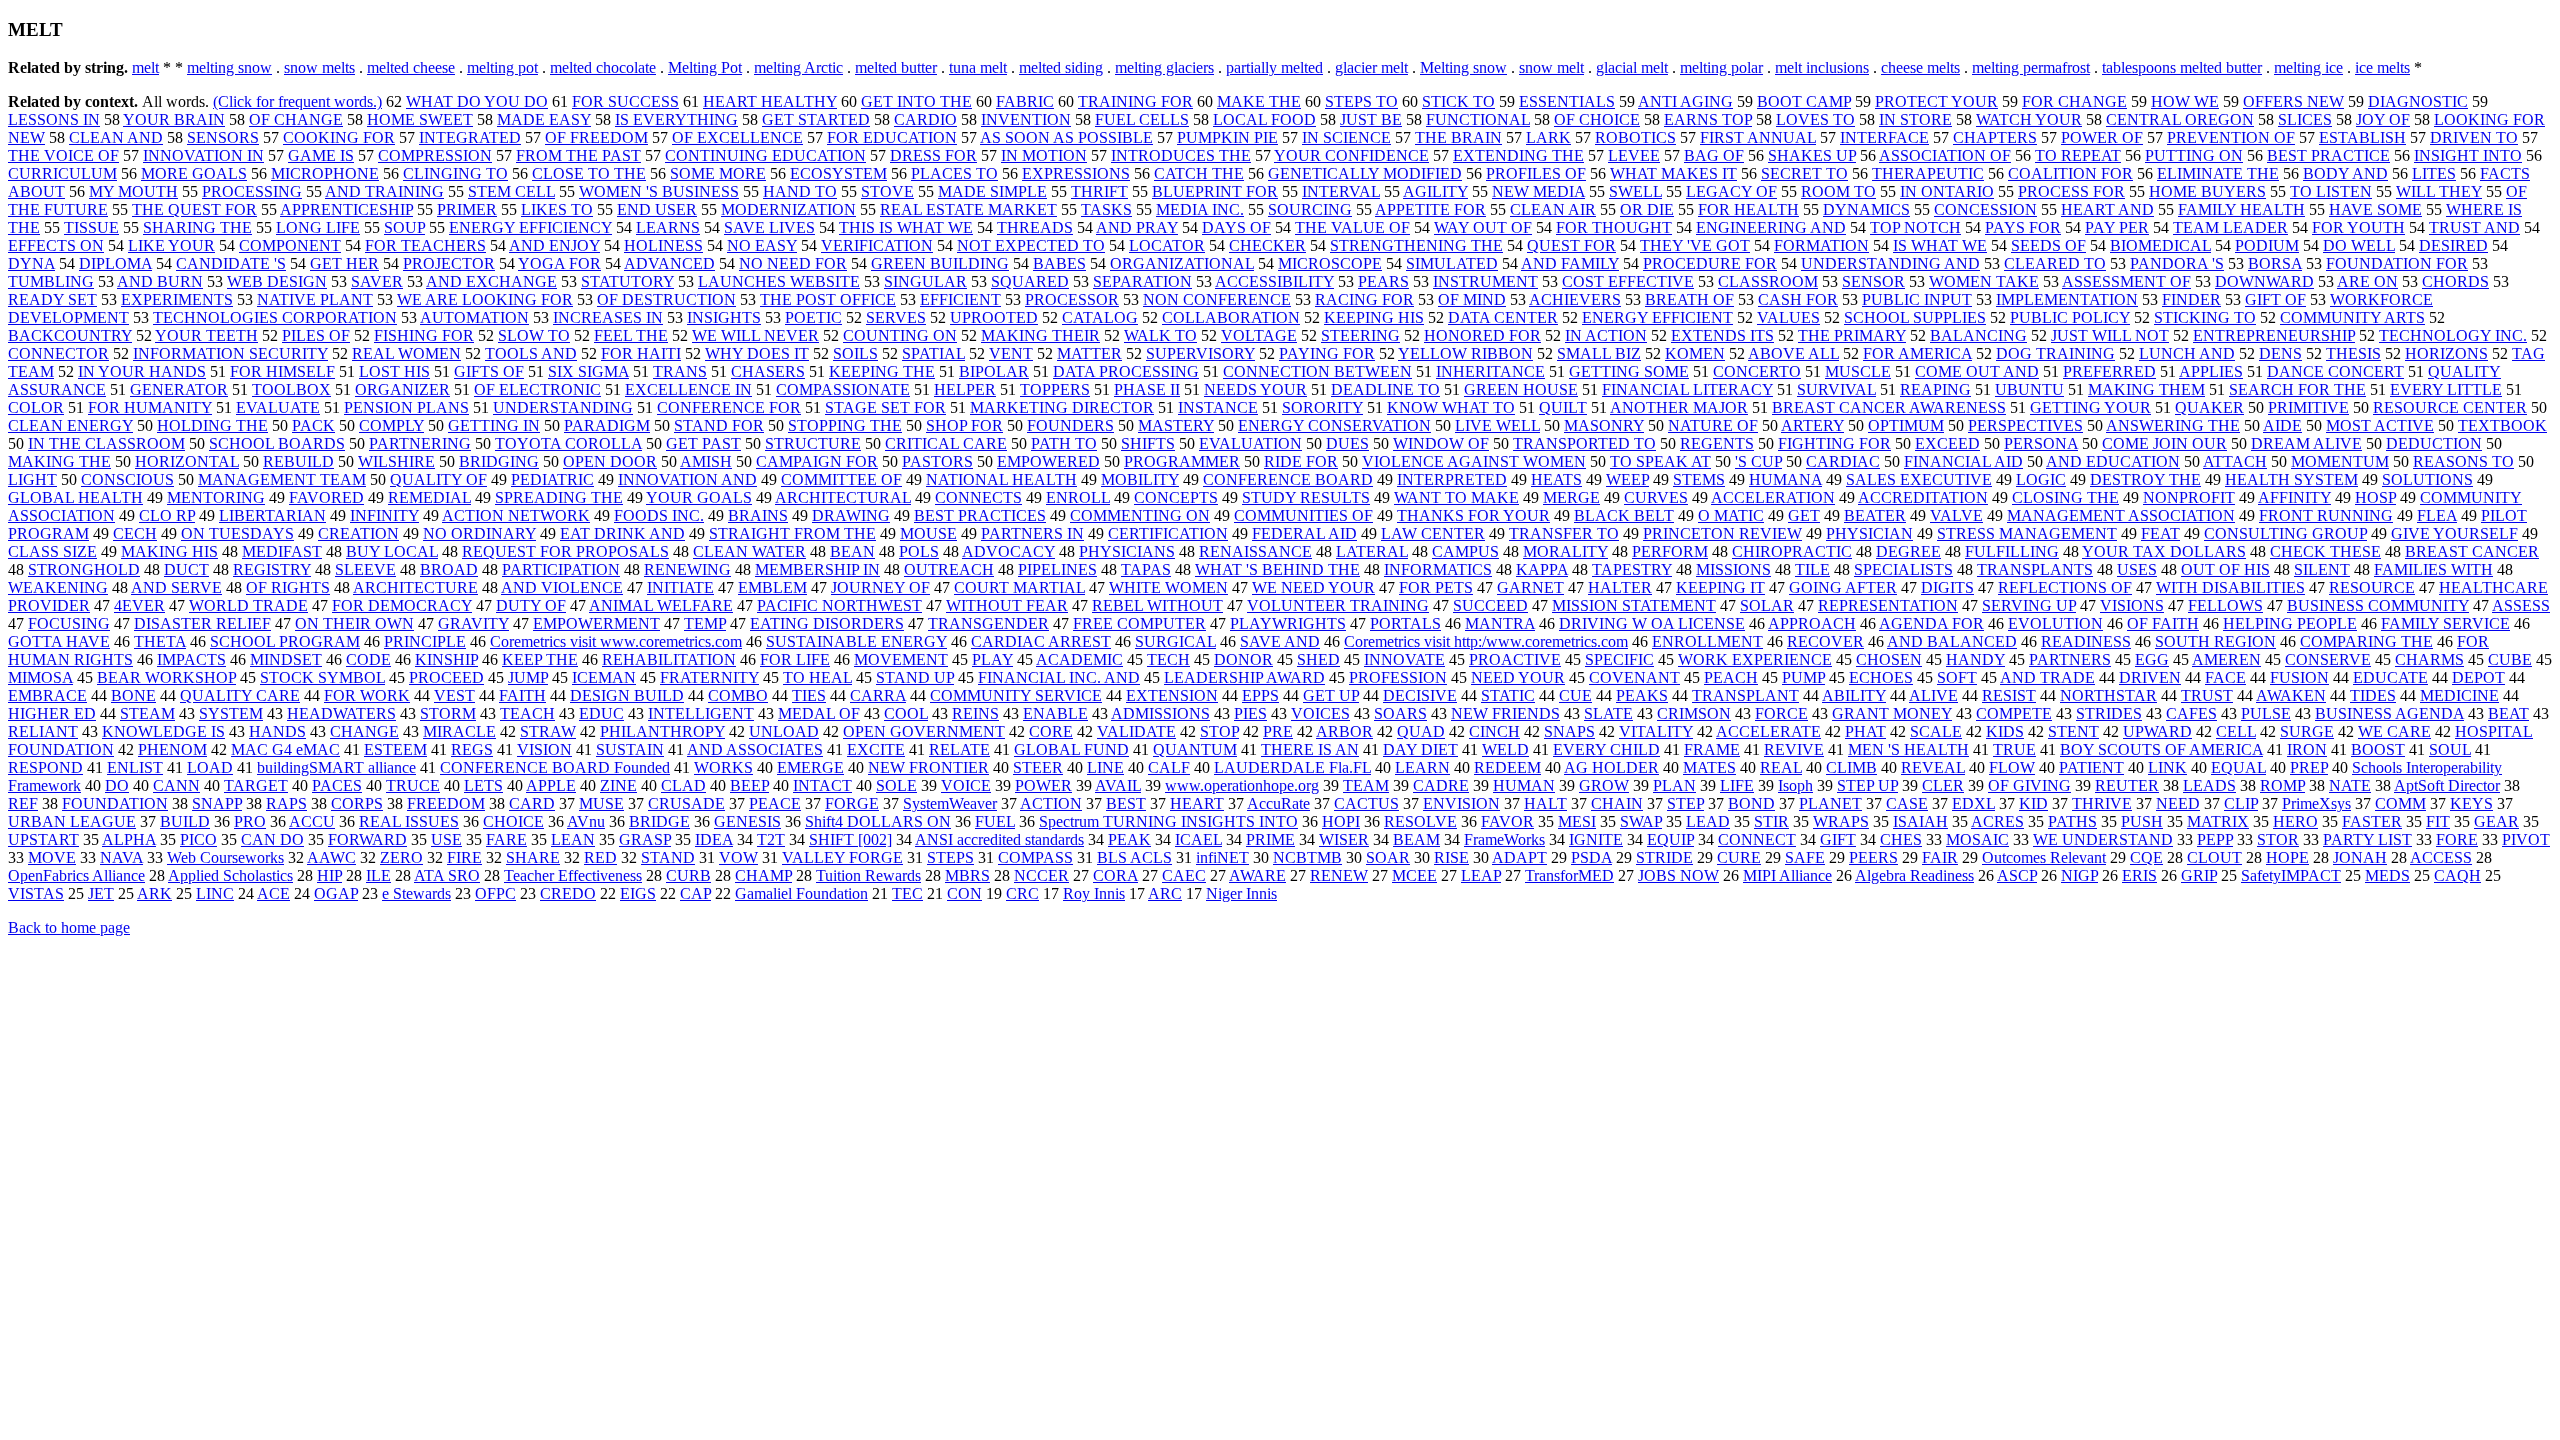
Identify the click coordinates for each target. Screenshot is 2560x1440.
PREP (2309, 767)
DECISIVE (1420, 695)
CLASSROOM (1768, 281)
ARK (154, 893)
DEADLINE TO (1385, 389)
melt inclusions (1822, 67)
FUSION (2299, 677)
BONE (133, 695)
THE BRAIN (1458, 137)
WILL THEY (2439, 191)
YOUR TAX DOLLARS (2164, 551)
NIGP (2079, 875)
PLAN (1674, 785)
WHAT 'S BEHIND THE (1277, 569)
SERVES (896, 317)
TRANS (680, 371)
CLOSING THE (2065, 497)
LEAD (1708, 821)
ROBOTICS (1635, 137)
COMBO (738, 695)
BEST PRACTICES (980, 515)
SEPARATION (1142, 281)
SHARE (533, 857)
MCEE (1414, 875)
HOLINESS (663, 245)
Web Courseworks (225, 857)
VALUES (1788, 317)
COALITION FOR (2070, 173)
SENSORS (223, 137)
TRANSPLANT (1745, 695)
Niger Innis (1241, 893)
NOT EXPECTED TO (1031, 245)
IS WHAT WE (1940, 245)
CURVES (1656, 497)
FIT (2438, 821)
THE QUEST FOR (194, 209)
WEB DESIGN (277, 281)
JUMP (528, 677)
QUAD (1421, 731)
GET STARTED (816, 119)
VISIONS (2132, 605)
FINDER (2191, 299)
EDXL (1973, 803)
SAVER (377, 281)
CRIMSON (1694, 713)
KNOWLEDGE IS (163, 731)
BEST (1126, 803)
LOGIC (2041, 479)
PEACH (1731, 677)
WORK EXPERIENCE (1755, 659)
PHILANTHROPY (662, 731)
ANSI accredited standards (999, 839)
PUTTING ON (2194, 155)
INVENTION (1026, 119)
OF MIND (1472, 299)
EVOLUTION (2055, 623)
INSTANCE (1218, 407)
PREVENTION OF (2231, 137)
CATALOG (1100, 317)
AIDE (2282, 425)
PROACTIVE (1515, 659)
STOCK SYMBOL (322, 677)
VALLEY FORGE (842, 857)
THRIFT (1099, 191)
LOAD (210, 767)
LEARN (1422, 767)
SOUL (2450, 749)
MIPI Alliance (1787, 875)
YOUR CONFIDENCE (1351, 155)
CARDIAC (1843, 461)
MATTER (1089, 353)
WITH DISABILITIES (2230, 587)
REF (23, 803)
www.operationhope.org (1242, 785)
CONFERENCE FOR (729, 407)
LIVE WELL (1497, 425)
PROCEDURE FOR (1710, 263)
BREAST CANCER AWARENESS (1889, 407)
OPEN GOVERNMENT (924, 731)
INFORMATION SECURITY (230, 353)
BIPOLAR (994, 371)
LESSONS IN (54, 119)
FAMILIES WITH (2433, 569)
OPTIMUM (1906, 425)
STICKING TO (2205, 317)
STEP (1685, 803)
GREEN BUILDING (940, 263)
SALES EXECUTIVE (1919, 479)
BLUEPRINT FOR (1215, 191)
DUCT (186, 569)
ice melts (2382, 67)
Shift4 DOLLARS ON (878, 821)
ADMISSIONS (1160, 713)
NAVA (121, 857)
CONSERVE (2328, 659)
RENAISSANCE (1255, 551)
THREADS (1035, 227)
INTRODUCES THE (1181, 155)
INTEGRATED (470, 137)
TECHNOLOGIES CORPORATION (275, 317)
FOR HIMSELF (282, 371)
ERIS (2139, 875)
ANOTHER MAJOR (1679, 407)
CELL (2236, 731)
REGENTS (1717, 443)
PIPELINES (1057, 569)
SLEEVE (365, 569)
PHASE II (1147, 389)
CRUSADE (686, 803)
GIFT (1838, 839)
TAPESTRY (1632, 569)
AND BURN (160, 281)
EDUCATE (2390, 677)
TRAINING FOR (1135, 101)
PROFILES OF (1536, 173)
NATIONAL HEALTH (1001, 479)
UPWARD (2157, 731)
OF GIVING (2029, 785)
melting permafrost (2031, 67)
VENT (1011, 353)
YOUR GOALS (699, 497)
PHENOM (172, 749)
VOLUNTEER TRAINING (1338, 605)
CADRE (1441, 785)
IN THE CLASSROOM (106, 443)
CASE (1907, 803)
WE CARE (2394, 731)
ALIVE (1933, 695)
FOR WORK (367, 695)
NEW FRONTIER (928, 767)
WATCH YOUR (2029, 119)
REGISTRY (272, 569)
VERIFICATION (877, 245)
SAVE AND (1280, 641)
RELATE (959, 749)
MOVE (52, 857)
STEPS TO (1361, 101)
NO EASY (762, 245)
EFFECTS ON (56, 245)
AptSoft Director (2447, 785)
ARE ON (2367, 281)
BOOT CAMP (1804, 101)
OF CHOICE (1597, 119)
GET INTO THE (916, 101)
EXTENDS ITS (1722, 335)
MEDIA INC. (1200, 209)
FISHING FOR (424, 335)
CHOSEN (1889, 659)
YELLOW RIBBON (1465, 353)
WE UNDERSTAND (2103, 839)
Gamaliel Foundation (801, 893)
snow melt (1551, 67)
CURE (1739, 857)
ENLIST (135, 767)
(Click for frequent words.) (297, 101)
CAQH (2457, 875)
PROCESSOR (1072, 299)
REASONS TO (2463, 461)
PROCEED (446, 677)
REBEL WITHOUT (1157, 605)
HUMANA (1785, 479)
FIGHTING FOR (1834, 443)
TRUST (2207, 695)
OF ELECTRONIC (537, 389)
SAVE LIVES (769, 227)
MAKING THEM (2146, 389)
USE (446, 839)
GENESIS (747, 821)
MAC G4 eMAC (285, 749)
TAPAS (1146, 569)
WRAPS (1841, 821)
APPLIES (2211, 371)
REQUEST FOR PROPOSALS (565, 551)
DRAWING (851, 515)
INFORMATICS (1438, 569)
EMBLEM (772, 587)
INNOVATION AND (687, 479)
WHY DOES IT (757, 353)
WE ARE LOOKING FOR (485, 299)
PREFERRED (2109, 371)
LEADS (2209, 785)
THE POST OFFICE (828, 299)
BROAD (449, 569)
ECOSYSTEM (838, 173)
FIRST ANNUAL (1758, 137)
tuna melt (978, 67)
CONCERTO (1757, 371)
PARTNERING (420, 443)
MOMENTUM (2340, 461)
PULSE (2266, 713)
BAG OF (1714, 155)
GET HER (344, 263)
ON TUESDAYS (237, 533)
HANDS (277, 731)
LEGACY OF (1731, 191)
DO (117, 785)
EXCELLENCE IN (688, 389)
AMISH (706, 461)
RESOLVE (1420, 821)
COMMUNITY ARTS (2352, 317)
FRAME (1712, 749)
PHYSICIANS (1127, 551)
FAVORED (326, 497)
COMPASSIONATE (843, 389)
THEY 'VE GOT (1695, 245)
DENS (2280, 353)
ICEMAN (604, 677)
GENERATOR (179, 389)
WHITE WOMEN (1168, 587)
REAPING (1935, 389)
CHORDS (2455, 281)
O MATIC (1731, 515)
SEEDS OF (2048, 245)
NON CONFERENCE (1217, 299)
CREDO (568, 893)
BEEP (749, 785)
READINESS (2086, 641)
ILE (378, 875)
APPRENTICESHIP (346, 209)
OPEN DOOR (610, 461)
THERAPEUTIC (1928, 173)
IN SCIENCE (1346, 137)
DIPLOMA (115, 263)
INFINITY (384, 515)
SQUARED (1030, 281)
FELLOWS (2225, 605)
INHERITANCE (1490, 371)
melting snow (229, 67)
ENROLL (1078, 497)
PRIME (1270, 839)
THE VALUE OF (1352, 227)
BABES (1059, 263)
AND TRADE (2047, 677)
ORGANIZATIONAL (1182, 263)
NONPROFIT (2189, 497)
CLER (1943, 785)
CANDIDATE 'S (231, 263)
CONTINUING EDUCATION (765, 155)
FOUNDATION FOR (2397, 263)
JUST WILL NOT (2110, 335)
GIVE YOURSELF (2454, 533)
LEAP (1481, 875)
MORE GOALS (194, 173)
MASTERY (1176, 425)
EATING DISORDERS (827, 623)
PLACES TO (954, 173)
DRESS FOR (933, 155)
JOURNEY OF (880, 587)
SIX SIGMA (588, 371)
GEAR (2496, 821)
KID (2033, 803)
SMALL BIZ (1599, 353)
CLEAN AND (116, 137)
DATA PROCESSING (1126, 371)
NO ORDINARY (479, 533)
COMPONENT (290, 245)
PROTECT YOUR (1936, 101)
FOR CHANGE (2074, 101)
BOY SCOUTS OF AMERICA (2161, 749)
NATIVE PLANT (315, 299)
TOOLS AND (531, 353)
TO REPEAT (2078, 155)
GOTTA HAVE (59, 641)
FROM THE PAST (578, 155)
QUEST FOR (1571, 245)
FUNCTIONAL (1478, 119)
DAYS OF (1236, 227)
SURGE (2307, 731)
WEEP (1627, 479)
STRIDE (1664, 857)
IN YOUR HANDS (142, 371)
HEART (1197, 803)
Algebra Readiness (1914, 875)
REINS (975, 713)
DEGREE (1908, 551)
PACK (313, 425)
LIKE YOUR (171, 245)
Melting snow (1463, 67)
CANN (176, 785)
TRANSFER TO (1564, 533)
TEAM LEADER (2230, 227)
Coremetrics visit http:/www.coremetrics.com (1486, 641)
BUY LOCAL (392, 551)
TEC (907, 893)
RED (600, 857)
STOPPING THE (845, 425)
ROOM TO (1838, 191)
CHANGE (364, 731)
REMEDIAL (429, 497)
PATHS (2072, 821)
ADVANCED (669, 263)
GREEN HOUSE (1521, 389)
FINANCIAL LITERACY (1687, 389)
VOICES (1320, 713)
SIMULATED (1452, 263)
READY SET (52, 299)
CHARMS (2429, 659)
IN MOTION (1044, 155)
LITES (2434, 173)
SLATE (1608, 713)
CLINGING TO (455, 173)
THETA (160, 641)
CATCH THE (1199, 173)
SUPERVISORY (1200, 353)
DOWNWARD (2264, 281)
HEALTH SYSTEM (2291, 479)
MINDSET (286, 659)
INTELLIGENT (701, 713)
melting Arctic (798, 67)
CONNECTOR (58, 353)
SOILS (855, 353)
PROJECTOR (449, 263)
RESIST (2009, 695)
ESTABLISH (2362, 137)
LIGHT (32, 479)
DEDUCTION (2434, 443)
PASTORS (937, 461)
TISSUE (91, 227)
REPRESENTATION (1888, 605)
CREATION (358, 533)
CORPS (357, 803)
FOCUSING (69, 623)
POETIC (813, 317)
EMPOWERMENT (596, 623)
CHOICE (513, 821)
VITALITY (1656, 731)
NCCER (1041, 875)
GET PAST (703, 443)
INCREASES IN (608, 317)
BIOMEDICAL (2160, 245)
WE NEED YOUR (1313, 587)
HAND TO (800, 191)
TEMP (705, 623)
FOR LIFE (795, 659)
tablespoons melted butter (2182, 67)
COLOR (36, 407)
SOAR (1388, 857)
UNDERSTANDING (563, 407)
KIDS (2005, 731)
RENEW (1339, 875)
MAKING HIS (169, 551)
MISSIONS (1733, 569)
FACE (2225, 677)
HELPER (965, 389)
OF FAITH (2163, 623)
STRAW (548, 731)
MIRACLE (459, 731)
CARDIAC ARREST (1041, 641)
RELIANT (43, 731)
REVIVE (1794, 749)
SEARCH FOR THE (2297, 389)
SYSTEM (231, 713)
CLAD (683, 785)
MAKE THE (1259, 101)
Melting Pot (705, 67)
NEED (2178, 803)
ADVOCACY (1008, 551)
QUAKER (2209, 407)
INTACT (822, 785)
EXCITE (876, 749)
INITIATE (680, 587)
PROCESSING (252, 191)
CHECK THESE (2325, 551)
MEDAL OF (819, 713)
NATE (2350, 785)
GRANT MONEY (1892, 713)
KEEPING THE (882, 371)
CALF (1169, 767)
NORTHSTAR (2108, 695)
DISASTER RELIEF (202, 623)
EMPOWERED (1048, 461)
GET (1804, 515)
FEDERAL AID (1304, 533)
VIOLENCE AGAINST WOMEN (1474, 461)
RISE (1451, 857)
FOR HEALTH (1748, 209)
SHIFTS (1148, 443)
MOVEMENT (901, 659)
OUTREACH (949, 569)
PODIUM (2267, 245)
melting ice (2308, 67)
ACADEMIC (1079, 659)
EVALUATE (278, 407)
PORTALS (1405, 623)
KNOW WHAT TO (1451, 407)
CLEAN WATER (749, 551)
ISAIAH (1920, 821)
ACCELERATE (1768, 731)
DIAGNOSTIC (2418, 101)
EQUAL (2238, 767)
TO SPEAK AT (1660, 461)
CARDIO (925, 119)
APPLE (551, 785)
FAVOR (1507, 821)
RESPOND (45, 767)
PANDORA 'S (2177, 263)
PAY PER (2117, 227)
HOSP (2375, 497)
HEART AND (2107, 209)
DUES (1347, 443)
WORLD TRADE (248, 605)
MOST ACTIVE (2380, 425)
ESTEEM (395, 749)
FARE (506, 839)
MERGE (1571, 497)
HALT (1545, 803)
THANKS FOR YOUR (1473, 515)
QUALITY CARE (240, 695)
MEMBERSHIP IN (817, 569)
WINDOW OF (1441, 443)
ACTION (1051, 803)
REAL (1781, 767)
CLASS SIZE (52, 551)
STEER (1038, 767)
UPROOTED (994, 317)
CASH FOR (1798, 299)
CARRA (878, 695)
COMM (2400, 803)
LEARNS (668, 227)
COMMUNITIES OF (1303, 515)
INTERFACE (1884, 137)
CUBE (2510, 659)
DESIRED (2453, 245)
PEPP (2215, 839)
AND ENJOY (554, 245)
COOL (906, 713)
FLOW (2012, 767)
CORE (1051, 731)
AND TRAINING (384, 191)
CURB (688, 875)
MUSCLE (1858, 371)
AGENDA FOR (1931, 623)
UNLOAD (784, 731)
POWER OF (2102, 137)
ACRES (1997, 821)
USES (2137, 569)
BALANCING (1978, 335)
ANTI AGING (1685, 101)
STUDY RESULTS (1306, 497)
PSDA (1591, 857)
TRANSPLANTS (2035, 569)
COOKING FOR (339, 137)
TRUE (2014, 749)
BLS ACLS (1134, 857)
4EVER (139, 605)
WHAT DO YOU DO (477, 101)
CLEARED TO (2055, 263)
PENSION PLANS (406, 407)
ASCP (2017, 875)
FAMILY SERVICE (2445, 623)
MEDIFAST (282, 551)
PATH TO (1064, 443)
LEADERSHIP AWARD (1244, 677)
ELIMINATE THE (2218, 173)
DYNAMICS (1866, 209)
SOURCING (1310, 209)
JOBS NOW (1678, 875)
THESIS (2353, 353)
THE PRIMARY (1852, 335)
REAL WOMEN (406, 353)
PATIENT (2091, 767)
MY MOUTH (133, 191)
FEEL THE (631, 335)
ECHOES (1881, 677)
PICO (198, 839)
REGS (472, 749)
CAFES (2191, 713)
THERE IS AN (1310, 749)
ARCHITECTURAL (843, 497)
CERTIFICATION (1168, 533)
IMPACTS (191, 659)
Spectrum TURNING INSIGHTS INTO (1168, 821)
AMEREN (2226, 659)
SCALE (1936, 731)
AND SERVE (176, 587)
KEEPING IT (1720, 587)
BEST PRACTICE (2328, 155)
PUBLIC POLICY (2070, 317)
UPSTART (43, 839)
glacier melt (1371, 67)
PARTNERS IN (1032, 533)
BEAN (852, 551)
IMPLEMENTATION (2067, 299)
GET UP (1331, 695)
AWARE (1257, 875)
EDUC (601, 713)
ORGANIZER (402, 389)
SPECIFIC (1619, 659)
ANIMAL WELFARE (661, 605)
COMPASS (1035, 857)
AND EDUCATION (2113, 461)
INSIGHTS (724, 317)
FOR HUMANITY (150, 407)
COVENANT (1634, 677)
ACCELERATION (1773, 497)
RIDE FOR (1301, 461)
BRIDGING (499, 461)
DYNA (31, 263)
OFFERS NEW (2293, 101)
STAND (668, 857)
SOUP (404, 227)
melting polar (1721, 67)
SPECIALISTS (1903, 569)
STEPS (950, 857)
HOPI (1341, 821)
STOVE (887, 191)
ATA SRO (447, 875)
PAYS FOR (2023, 227)
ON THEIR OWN (354, 623)
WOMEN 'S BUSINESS (659, 191)
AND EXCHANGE (491, 281)
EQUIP (1670, 839)
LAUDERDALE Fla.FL (1292, 767)
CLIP (2241, 803)
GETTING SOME (1629, 371)
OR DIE (1647, 209)
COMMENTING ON (1140, 515)
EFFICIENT (960, 299)
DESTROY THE (2145, 479)
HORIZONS (2446, 353)
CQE (2146, 857)
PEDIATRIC (552, 479)
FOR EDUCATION (892, 137)
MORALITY (1565, 551)
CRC (1022, 893)
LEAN (573, 839)
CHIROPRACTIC (1792, 551)
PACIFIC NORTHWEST (839, 605)
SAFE (1805, 857)
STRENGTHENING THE (1416, 245)
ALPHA (129, 839)
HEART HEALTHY (770, 101)
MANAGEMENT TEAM (282, 479)
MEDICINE (2459, 695)
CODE (368, 659)
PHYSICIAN (1869, 533)
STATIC (1508, 695)
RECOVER (1825, 641)
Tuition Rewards (868, 875)
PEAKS (1642, 695)
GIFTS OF (489, 371)
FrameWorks (1504, 839)
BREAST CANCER (2472, 551)
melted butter (896, 67)
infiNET (1222, 857)
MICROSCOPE (1330, 263)
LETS (483, 785)
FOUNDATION (115, 803)
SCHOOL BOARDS (277, 443)
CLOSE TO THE (589, 173)
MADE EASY (544, 119)
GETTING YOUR (2090, 407)
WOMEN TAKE (1984, 281)
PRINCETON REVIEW (1722, 533)
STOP (1219, 731)
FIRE (464, 857)
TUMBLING (51, 281)
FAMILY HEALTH (2241, 209)
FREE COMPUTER (1139, 623)
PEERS (1873, 857)
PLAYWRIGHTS (1288, 623)
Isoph (1795, 785)
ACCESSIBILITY (1274, 281)
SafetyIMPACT (2291, 875)
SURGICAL (1175, 641)
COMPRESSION (435, 155)
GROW (1604, 785)
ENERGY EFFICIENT (1657, 317)
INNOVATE (1404, 659)
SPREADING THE (559, 497)
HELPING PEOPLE (2290, 623)
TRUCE (413, 785)
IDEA (714, 839)
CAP (695, 893)
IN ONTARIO (1947, 191)
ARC (1165, 893)
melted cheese (411, 67)
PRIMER (467, 209)
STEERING (1360, 335)
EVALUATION (1250, 443)
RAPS (286, 803)
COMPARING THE (2366, 641)
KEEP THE (540, 659)
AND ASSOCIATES (755, 749)
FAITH (522, 695)
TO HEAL (817, 677)
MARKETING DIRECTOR (1062, 407)
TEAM (1366, 785)
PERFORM (1670, 551)
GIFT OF (2275, 299)
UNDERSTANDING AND (1890, 263)
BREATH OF (1689, 299)
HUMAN (1524, 785)
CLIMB (1851, 767)
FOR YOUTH (2358, 227)
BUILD (185, 821)
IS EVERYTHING (676, 119)
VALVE (1956, 515)
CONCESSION (1985, 209)
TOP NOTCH (1915, 227)
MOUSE (928, 533)
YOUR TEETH (206, 335)
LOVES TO (1815, 119)
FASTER (2372, 821)
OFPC (495, 893)
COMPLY (391, 425)
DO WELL (2359, 245)
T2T (771, 839)
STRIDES (2109, 713)
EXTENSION (1172, 695)
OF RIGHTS (288, 587)
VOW (738, 857)
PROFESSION (1398, 677)
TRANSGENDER (988, 623)
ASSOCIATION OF (1945, 155)
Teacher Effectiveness (573, 875)
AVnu (586, 821)
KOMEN (1695, 353)
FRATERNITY (709, 677)
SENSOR (1873, 281)
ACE (273, 893)
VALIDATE (1136, 731)
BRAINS (758, 515)
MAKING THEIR (1040, 335)
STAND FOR (719, 425)
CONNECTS (978, 497)
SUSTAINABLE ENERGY (856, 641)
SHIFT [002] (850, 839)
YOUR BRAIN (174, 119)
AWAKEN (2291, 695)
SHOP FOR (964, 425)
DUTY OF (531, 605)
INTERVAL (1341, 191)
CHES (1901, 839)
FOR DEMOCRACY (402, 605)
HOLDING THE (212, 425)
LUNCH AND (2187, 353)
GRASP (645, 839)
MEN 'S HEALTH (1908, 749)
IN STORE (1915, 119)
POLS (919, 551)
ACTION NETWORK (516, 515)
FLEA (2437, 515)
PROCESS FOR (2071, 191)
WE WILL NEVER (755, 335)
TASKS (1106, 209)
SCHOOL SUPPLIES (1915, 317)
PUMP (1803, 677)
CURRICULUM (62, 173)
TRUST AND (2474, 227)
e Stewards (416, 893)
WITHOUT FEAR (1007, 605)
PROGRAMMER (1182, 461)
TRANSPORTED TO (1584, 443)
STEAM (147, 713)
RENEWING (687, 569)
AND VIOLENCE (562, 587)
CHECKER (1267, 245)
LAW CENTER (1433, 533)
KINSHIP (446, 659)
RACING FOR (1364, 299)
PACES (337, 785)
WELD (1505, 749)
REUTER (2127, 785)
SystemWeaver (950, 803)
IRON (2307, 749)
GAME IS (321, 155)
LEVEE (1634, 155)
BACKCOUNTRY (70, 335)
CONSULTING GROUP (2285, 533)
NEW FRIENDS (1505, 713)
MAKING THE (59, 461)
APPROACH (1812, 623)
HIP (329, 875)
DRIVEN (2150, 677)
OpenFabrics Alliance (76, 875)
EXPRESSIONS (1076, 173)
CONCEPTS (1176, 497)
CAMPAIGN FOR (817, 461)
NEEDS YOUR (1255, 389)
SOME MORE (718, 173)
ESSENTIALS (1567, 101)
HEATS (1556, 479)
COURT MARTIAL (1019, 587)
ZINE (618, 785)
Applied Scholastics (230, 875)
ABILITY (1854, 695)
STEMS (1699, 479)
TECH (1168, 659)
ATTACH (2235, 461)
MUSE (601, 803)
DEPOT (2478, 677)
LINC (215, 893)
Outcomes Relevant (2044, 857)
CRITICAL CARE (946, 443)
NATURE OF (1713, 425)
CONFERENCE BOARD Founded (555, 767)
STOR (2278, 839)
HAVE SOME (2375, 209)
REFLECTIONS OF (2065, 587)
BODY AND (2345, 173)
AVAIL (1118, 785)
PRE (1278, 731)
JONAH (2360, 857)
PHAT (1865, 731)
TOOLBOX (291, 389)
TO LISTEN (2331, 191)
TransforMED (1569, 875)
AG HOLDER (1611, 767)
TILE (1812, 569)
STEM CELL (511, 191)
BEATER (1875, 515)
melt (145, 67)
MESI (1577, 821)
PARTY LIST (2367, 839)
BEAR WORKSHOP (166, 677)
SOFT (1957, 677)
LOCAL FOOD (1264, 119)
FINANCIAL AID (1963, 461)
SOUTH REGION (2215, 641)
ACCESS (2441, 857)
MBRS (967, 875)
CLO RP (167, 515)
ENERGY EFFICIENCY (530, 227)
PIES (1250, 713)
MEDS (2387, 875)
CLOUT (2214, 857)
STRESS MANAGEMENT (2027, 533)
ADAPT (1519, 857)
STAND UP (915, 677)
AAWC (331, 857)
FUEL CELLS (1142, 119)
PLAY (992, 659)
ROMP (2282, 785)
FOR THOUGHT (1614, 227)
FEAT (2160, 533)
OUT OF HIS (2225, 569)
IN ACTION (1606, 335)
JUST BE (1371, 119)
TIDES (2373, 695)
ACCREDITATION (1923, 497)
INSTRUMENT (1485, 281)
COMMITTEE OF (841, 479)
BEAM (1416, 839)
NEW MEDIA (1538, 191)
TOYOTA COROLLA (568, 443)
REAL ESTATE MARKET (968, 209)
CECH (135, 533)
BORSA (2275, 263)
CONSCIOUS (127, 479)
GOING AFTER (1843, 587)
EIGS (638, 893)
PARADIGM (607, 425)
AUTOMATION (474, 317)
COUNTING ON (900, 335)
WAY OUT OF (1483, 227)
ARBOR (1344, 731)
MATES (1709, 767)
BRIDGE (659, 821)
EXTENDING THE (1518, 155)
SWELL (1635, 191)
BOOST (2378, 749)
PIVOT (2526, 839)
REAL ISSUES (409, 821)
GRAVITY (473, 623)
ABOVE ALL (1793, 353)
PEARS (1383, 281)
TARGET (256, 785)
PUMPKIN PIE (1227, 137)
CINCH (1494, 731)
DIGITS (1947, 587)
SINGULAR (925, 281)
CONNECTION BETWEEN (1317, 371)
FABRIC (1025, 101)
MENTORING (216, 497)
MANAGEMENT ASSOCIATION (2121, 515)
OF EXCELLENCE (737, 137)
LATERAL (1372, 551)
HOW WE (2185, 101)
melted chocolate (603, 67)
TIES (809, 695)
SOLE (896, 785)
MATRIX (2218, 821)
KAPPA (1542, 569)
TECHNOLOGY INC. (2453, 335)
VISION (544, 749)
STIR (1771, 821)
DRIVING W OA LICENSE (1652, 623)
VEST (454, 695)
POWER (1043, 785)
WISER (1344, 839)
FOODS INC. (659, 515)
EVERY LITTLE (2446, 389)
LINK (2167, 767)
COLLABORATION (1231, 317)
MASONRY (1604, 425)
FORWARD (367, 839)
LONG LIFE (318, 227)
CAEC (1184, 875)
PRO (250, 821)
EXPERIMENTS (177, 299)
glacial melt (1632, 67)
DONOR (1243, 659)
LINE (1105, 767)
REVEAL (1933, 767)
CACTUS (1366, 803)
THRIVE (2102, 803)
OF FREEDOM (596, 137)
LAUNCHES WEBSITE (779, 281)
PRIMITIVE (2308, 407)
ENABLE (1055, 713)
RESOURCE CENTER (2450, 407)
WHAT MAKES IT (1673, 173)
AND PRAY (1137, 227)
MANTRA (1500, 623)
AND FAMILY (1570, 263)
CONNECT (1757, 839)
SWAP (1641, 821)
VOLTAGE (1259, 335)
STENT (2073, 731)
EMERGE (810, 767)
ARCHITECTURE (415, 587)
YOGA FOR (559, 263)
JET (101, 893)
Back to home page (69, 927)
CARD (532, 803)
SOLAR (1767, 605)
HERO (2295, 821)
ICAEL (1198, 839)
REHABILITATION (669, 659)
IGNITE (1596, 839)
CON (964, 893)
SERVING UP (2029, 605)
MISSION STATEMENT (1634, 605)
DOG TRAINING (2055, 353)
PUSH (2142, 821)
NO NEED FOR (793, 263)
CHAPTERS (1995, 137)
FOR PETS (1436, 587)
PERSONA (2041, 443)
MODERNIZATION (788, 209)
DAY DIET (1420, 749)
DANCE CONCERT (2335, 371)
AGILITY (1435, 191)
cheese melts (1920, 67)
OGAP (336, 893)
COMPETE (2014, 713)
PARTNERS (2070, 659)
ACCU (312, 821)
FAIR (1940, 857)
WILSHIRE (396, 461)
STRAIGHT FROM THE (792, 533)
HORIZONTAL (187, 461)
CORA (1115, 875)
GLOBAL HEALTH (75, 497)
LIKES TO (557, 209)
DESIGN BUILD (627, 695)
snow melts (319, 67)
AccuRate (1278, 803)
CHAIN (1617, 803)
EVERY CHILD (1606, 749)
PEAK (1129, 839)
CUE (1575, 695)
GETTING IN (494, 425)
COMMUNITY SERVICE (1016, 695)
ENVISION (1461, 803)
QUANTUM (1195, 749)
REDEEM (1507, 767)
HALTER (1620, 587)
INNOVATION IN (203, 155)
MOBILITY (1140, 479)
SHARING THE (197, 227)
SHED (1318, 659)
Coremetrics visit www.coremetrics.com (616, 641)
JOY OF (2383, 119)
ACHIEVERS (1575, 299)
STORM (448, 713)
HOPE (2287, 857)
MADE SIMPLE (992, 191)
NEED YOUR (1518, 677)
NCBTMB (1307, 857)
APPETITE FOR (1430, 209)
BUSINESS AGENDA (2389, 713)
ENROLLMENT (1707, 641)
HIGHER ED (52, 713)
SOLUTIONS (2427, 479)
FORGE (852, 803)
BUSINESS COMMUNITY (2378, 605)
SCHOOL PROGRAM (285, 641)
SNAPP (217, 803)
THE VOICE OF (63, 155)
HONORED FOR (1482, 335)
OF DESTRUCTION (666, 299)
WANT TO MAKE (1456, 497)
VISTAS (36, 893)
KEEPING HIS (1374, 317)
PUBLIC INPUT (1917, 299)
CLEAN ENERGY (70, 425)
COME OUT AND (1977, 371)
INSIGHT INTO (2468, 155)
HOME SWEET (420, 119)
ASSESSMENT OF (2126, 281)
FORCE (1781, 713)
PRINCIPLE (425, 641)
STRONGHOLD (84, 569)
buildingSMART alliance (336, 767)
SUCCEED (1490, 605)
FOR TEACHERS (425, 245)
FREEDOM (446, 803)
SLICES (2305, 119)
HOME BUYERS (2207, 191)
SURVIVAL (1836, 389)
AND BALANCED (1952, 641)
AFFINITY (2294, 497)
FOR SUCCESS (625, 101)
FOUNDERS (1070, 425)
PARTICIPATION (561, 569)
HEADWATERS (341, 713)
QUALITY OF (438, 479)
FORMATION (1821, 245)
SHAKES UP (1812, 155)
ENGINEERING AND (1771, 227)
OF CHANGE (296, 119)
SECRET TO (1804, 173)
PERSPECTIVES (2025, 425)
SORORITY (1322, 407)
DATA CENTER (1503, 317)
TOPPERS (1055, 389)
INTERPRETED (1452, 479)
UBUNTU (2029, 389)
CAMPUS (1465, 551)
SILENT (2322, 569)
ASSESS (2521, 605)
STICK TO (1458, 101)
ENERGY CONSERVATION (1334, 425)
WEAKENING (58, 587)
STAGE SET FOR (885, 407)
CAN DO (272, 839)
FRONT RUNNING (2326, 515)
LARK (1548, 137)
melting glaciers (1164, 67)
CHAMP (763, 875)
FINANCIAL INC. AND (1059, 677)
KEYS (2471, 803)
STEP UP (1867, 785)
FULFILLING (2012, 551)
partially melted (1274, 67)
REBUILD (298, 461)
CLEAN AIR (1553, 209)
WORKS (723, 767)
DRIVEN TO (2474, 137)
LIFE (1737, 785)
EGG (2152, 659)
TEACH (527, 713)
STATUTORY (627, 281)
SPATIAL (933, 353)
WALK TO (1160, 335)
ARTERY (1812, 425)
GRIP (2199, 875)
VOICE (966, 785)
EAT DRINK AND (622, 533)
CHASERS (768, 371)
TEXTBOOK (2502, 425)
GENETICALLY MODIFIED (1365, 173)
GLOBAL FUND (1071, 749)
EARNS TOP (1708, 119)
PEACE (775, 803)
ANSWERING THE (2173, 425)
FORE (2457, 839)
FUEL (995, 821)
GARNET (1530, 587)
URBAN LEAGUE (72, 821)
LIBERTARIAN (272, 515)
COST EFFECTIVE (1628, 281)
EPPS (1260, 695)
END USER (657, 209)
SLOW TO (534, 335)
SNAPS (1569, 731)
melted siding (1061, 67)
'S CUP (1758, 461)
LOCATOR (1167, 245)
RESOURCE (2372, 587)
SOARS (1400, 713)
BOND (1751, 803)
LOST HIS (394, 371)
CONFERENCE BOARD (1288, 479)
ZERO (401, 857)
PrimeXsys (2316, 803)
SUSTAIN (630, 749)
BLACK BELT (1624, 515)
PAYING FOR (1327, 353)
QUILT (1563, 407)
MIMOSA (40, 677)
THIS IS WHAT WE (906, 227)
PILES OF (316, 335)
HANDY (1975, 659)
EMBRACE (47, 695)
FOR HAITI (641, 353)
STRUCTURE (813, 443)
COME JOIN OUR (2164, 443)
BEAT (2508, 713)
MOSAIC (1977, 839)
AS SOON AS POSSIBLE (1066, 137)
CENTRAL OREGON (2180, 119)
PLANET (1830, 803)
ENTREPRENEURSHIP (2274, 335)
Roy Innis (1094, 893)
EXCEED (1947, 443)
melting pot (502, 67)
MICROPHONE (325, 173)
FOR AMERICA (1917, 353)
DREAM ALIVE (2306, 443)
